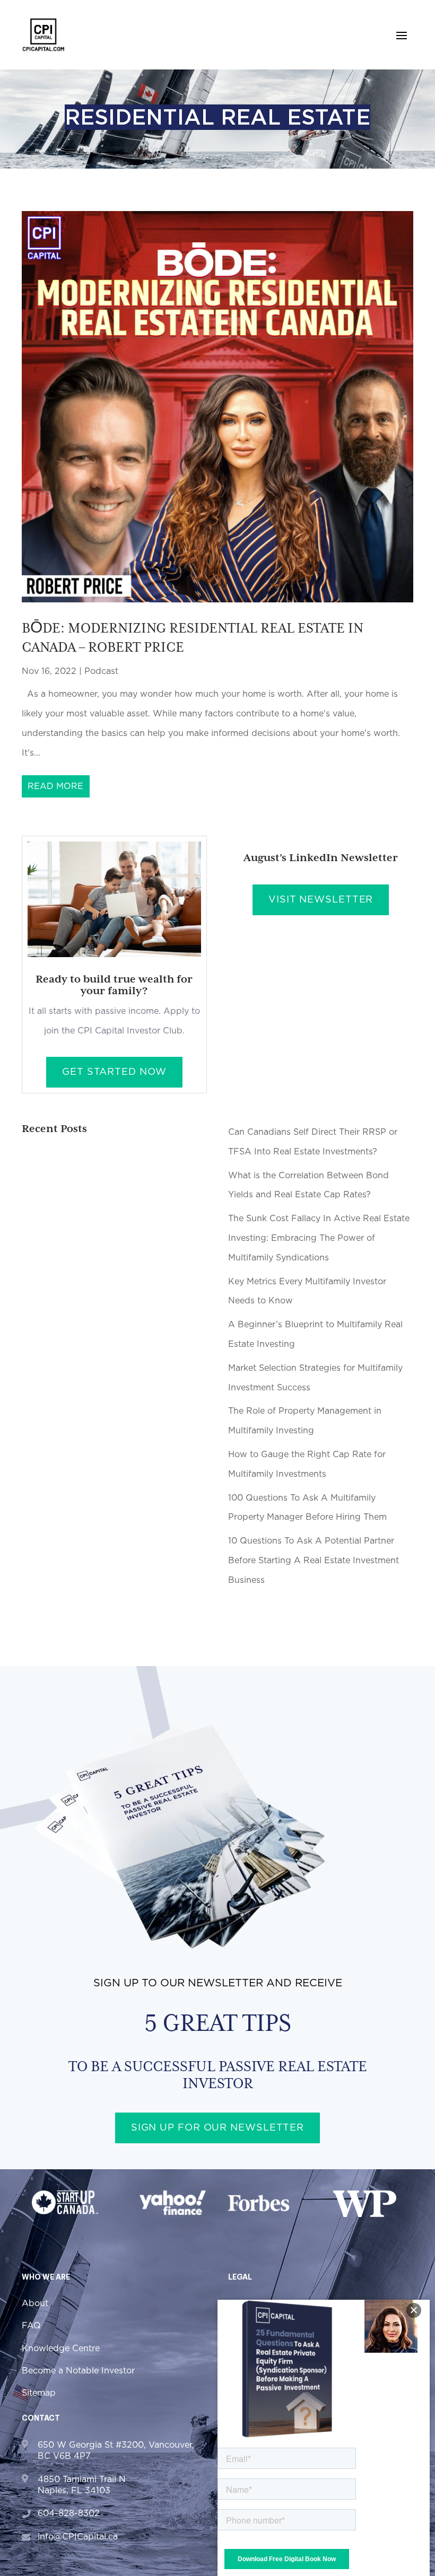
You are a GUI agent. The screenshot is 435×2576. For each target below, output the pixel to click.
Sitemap (39, 2393)
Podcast (101, 671)
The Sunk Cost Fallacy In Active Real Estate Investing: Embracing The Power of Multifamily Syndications (319, 1238)
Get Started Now (114, 1072)
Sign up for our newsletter (217, 2128)
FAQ (31, 2326)
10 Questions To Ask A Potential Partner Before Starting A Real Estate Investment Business (314, 1561)
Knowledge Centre (61, 2349)
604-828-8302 (69, 2513)
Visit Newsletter (321, 900)
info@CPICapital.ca (78, 2537)
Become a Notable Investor (78, 2371)
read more (55, 786)
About (35, 2303)
